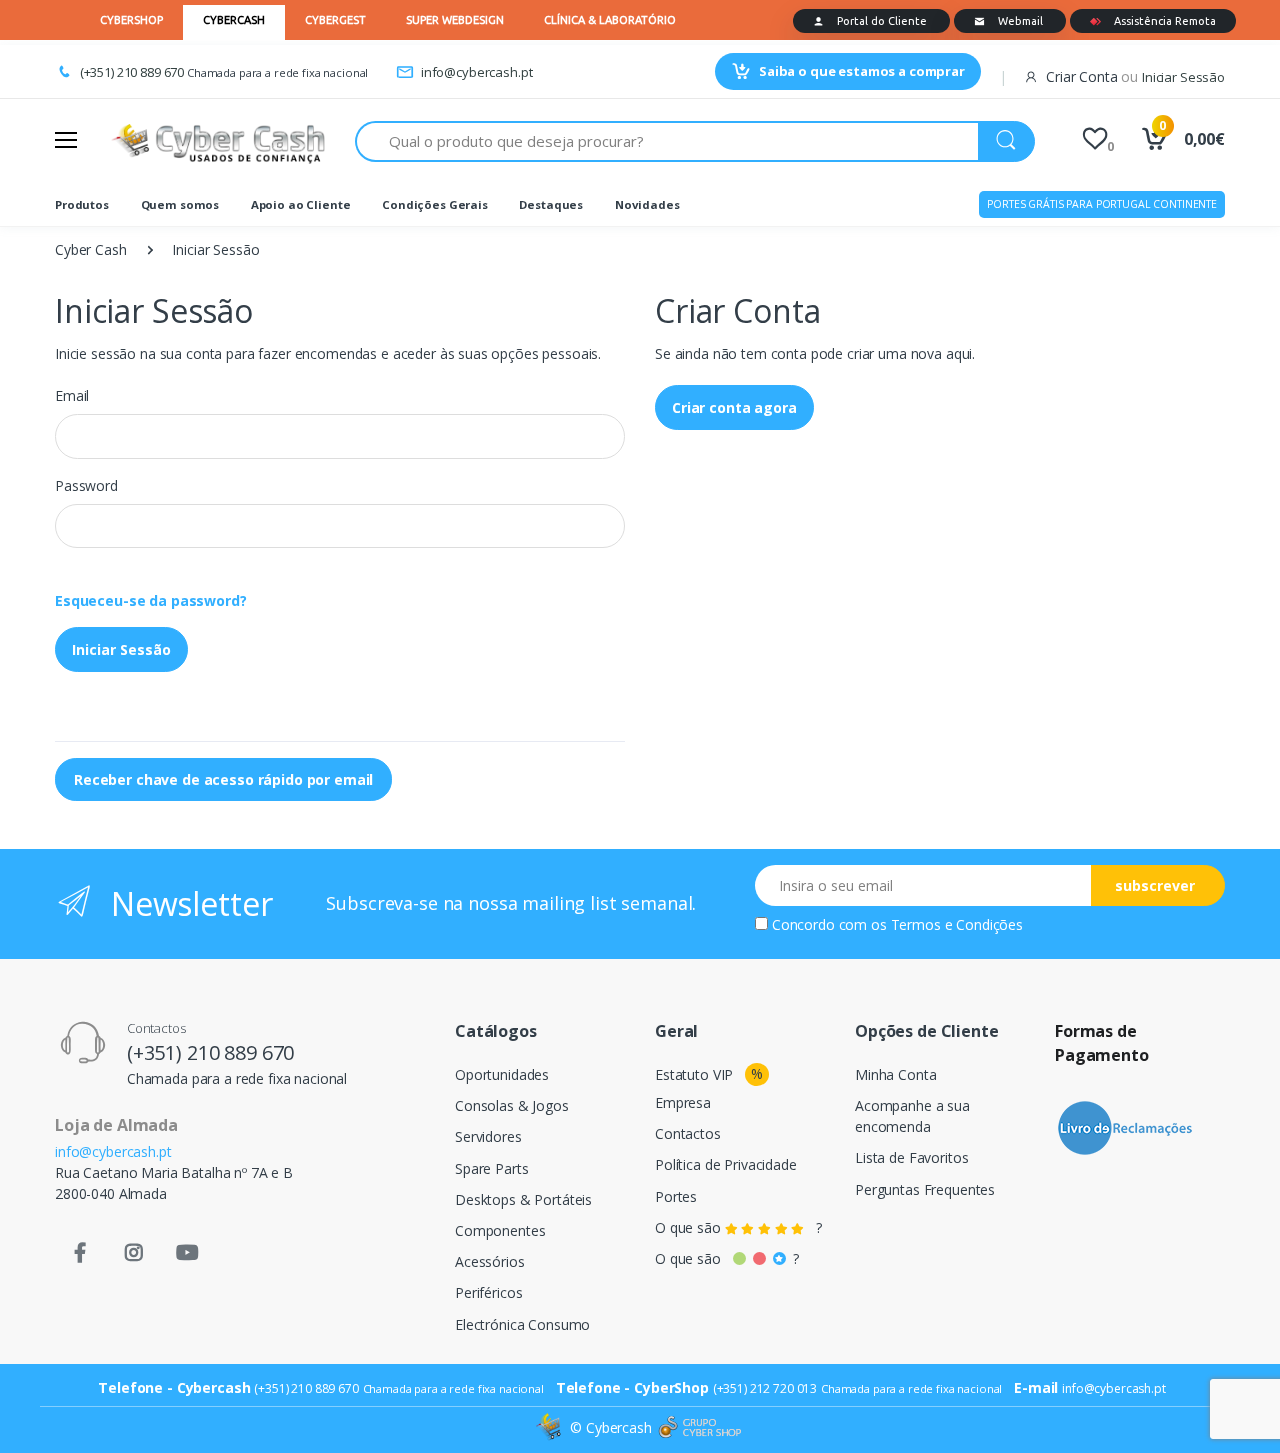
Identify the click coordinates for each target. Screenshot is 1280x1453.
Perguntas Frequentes (925, 1189)
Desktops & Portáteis (523, 1199)
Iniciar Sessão (121, 649)
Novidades (647, 204)
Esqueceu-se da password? (151, 600)
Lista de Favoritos (911, 1157)
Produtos (82, 204)
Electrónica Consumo (522, 1324)
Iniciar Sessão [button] (1183, 77)
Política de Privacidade (726, 1164)
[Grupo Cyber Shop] (700, 1428)
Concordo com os (897, 924)
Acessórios (490, 1261)
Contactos (688, 1133)
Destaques (551, 204)
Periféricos (488, 1292)
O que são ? (738, 1227)
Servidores (488, 1136)
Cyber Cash (91, 249)
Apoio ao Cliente (301, 204)
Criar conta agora (734, 407)
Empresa (683, 1102)
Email (72, 395)
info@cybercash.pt (476, 72)
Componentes (500, 1230)
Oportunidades (502, 1074)
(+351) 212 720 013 (765, 1388)
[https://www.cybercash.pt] (218, 141)
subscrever (1155, 885)
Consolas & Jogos (512, 1105)
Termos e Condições (957, 924)
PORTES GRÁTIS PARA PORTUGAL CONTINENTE (1102, 204)
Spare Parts (491, 1168)
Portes (676, 1196)
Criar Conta (1081, 76)
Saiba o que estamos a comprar (862, 71)
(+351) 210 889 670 (132, 72)
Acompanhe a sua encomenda (912, 1116)
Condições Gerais (435, 204)
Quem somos (180, 204)
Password (86, 485)
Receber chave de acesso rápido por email (223, 779)
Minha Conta (895, 1074)
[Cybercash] (551, 1427)
